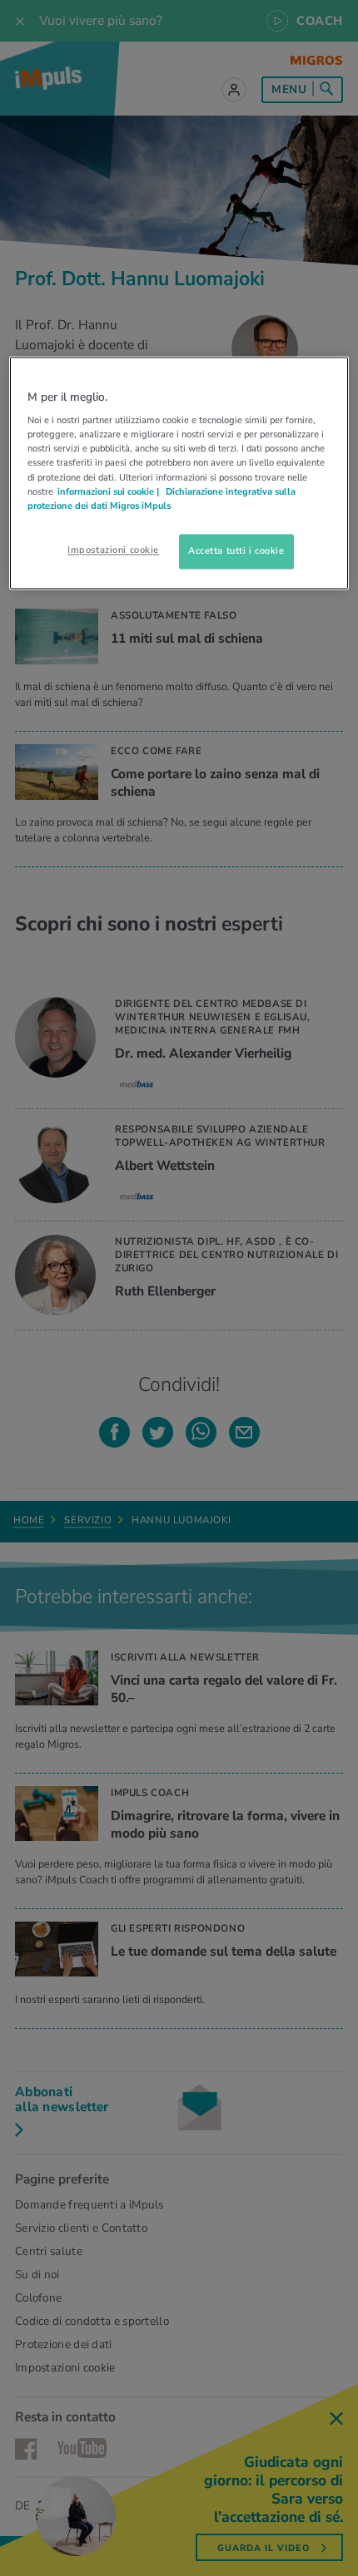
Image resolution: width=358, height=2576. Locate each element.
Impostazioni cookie (113, 550)
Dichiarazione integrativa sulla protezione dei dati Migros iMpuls (162, 498)
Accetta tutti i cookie (236, 550)
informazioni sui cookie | (109, 491)
